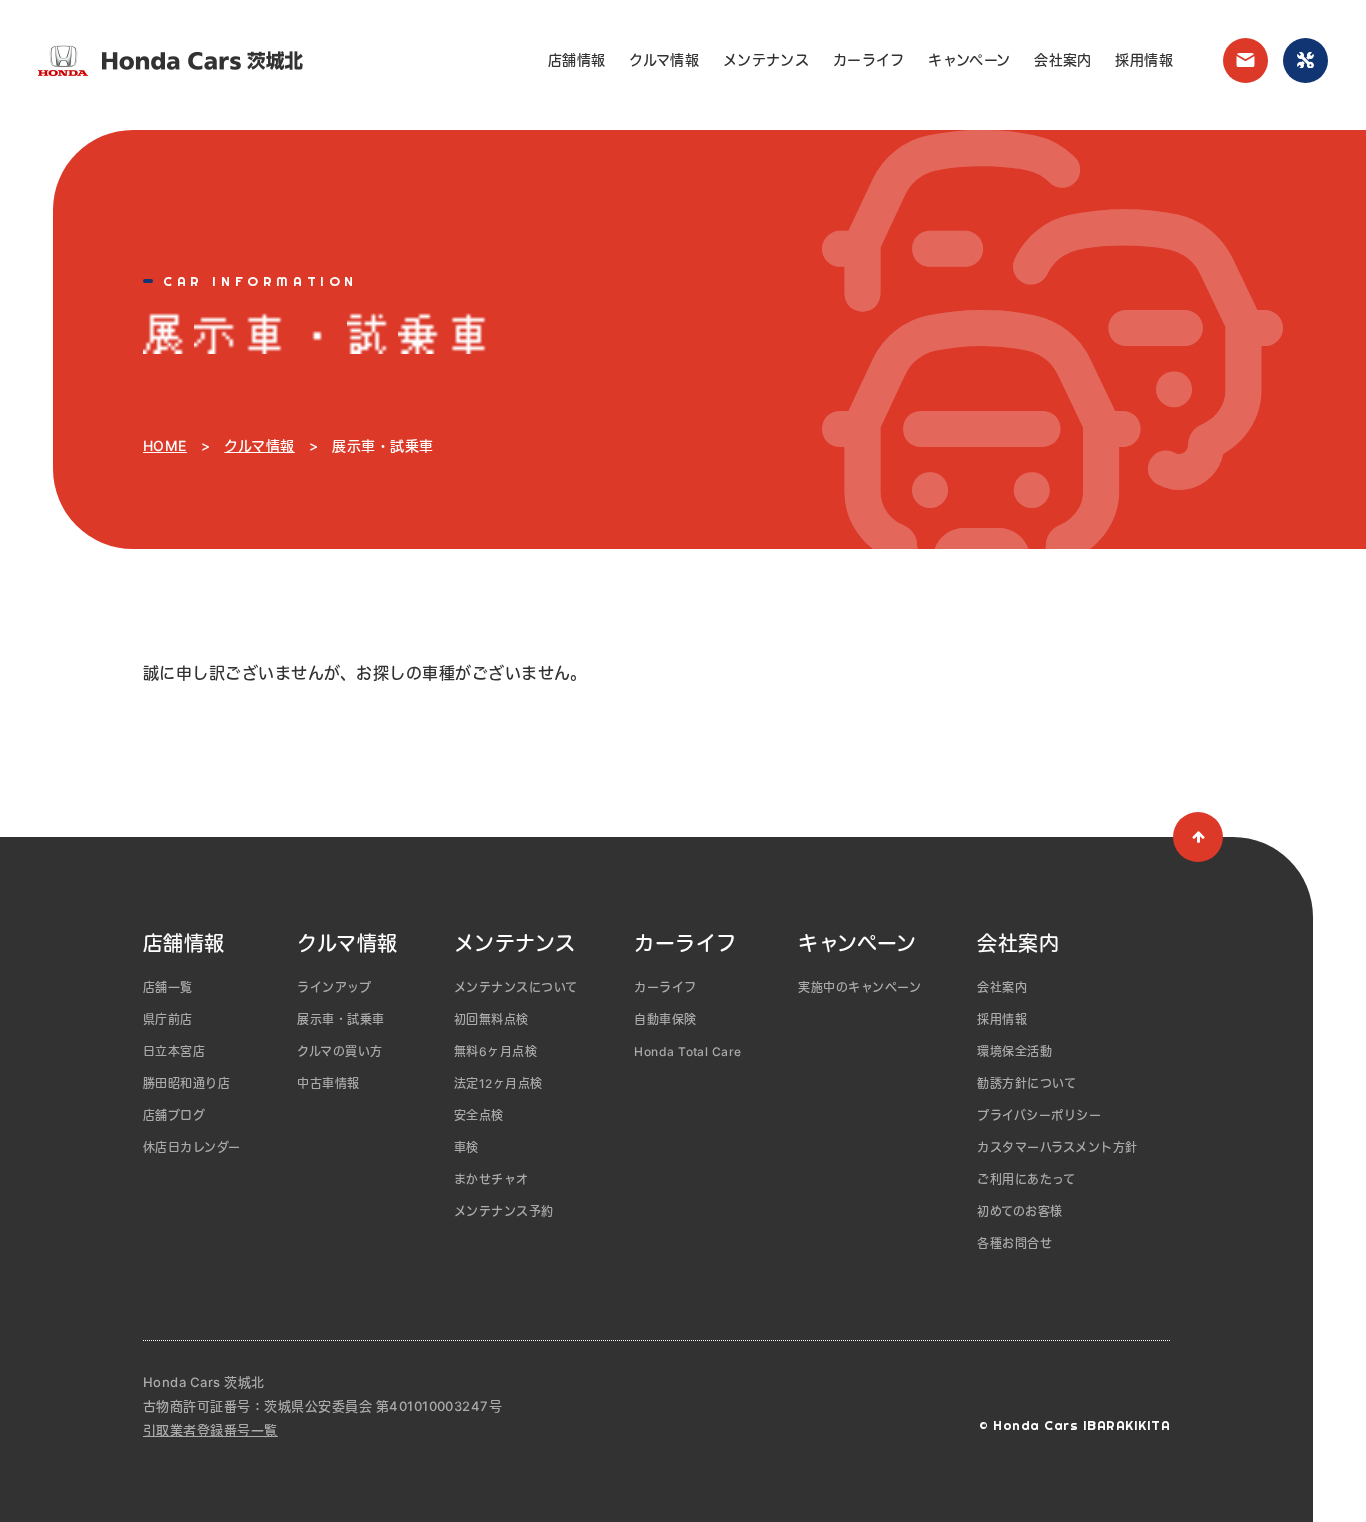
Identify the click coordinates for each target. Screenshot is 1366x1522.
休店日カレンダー (192, 1147)
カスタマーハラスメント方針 (1057, 1147)
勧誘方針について (1026, 1083)
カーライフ (869, 59)
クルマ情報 (664, 59)
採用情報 (1144, 59)
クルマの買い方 (339, 1051)
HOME (165, 445)
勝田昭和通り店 (186, 1083)
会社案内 (1063, 59)
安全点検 (479, 1115)
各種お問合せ (1014, 1243)
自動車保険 (665, 1019)
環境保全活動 (1014, 1051)
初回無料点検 (491, 1019)
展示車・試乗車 (340, 1019)
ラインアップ (334, 987)
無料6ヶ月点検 (495, 1051)
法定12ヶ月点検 (498, 1083)
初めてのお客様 (1019, 1211)
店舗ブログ (174, 1115)
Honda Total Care (688, 1051)
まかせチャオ (491, 1179)
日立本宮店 (174, 1051)
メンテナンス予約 (504, 1211)
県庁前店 (168, 1019)
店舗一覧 (168, 987)
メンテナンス (766, 59)
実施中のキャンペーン (859, 987)
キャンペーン (969, 59)
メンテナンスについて (516, 987)
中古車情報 (328, 1083)
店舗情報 (577, 59)
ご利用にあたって (1026, 1179)
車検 (466, 1147)
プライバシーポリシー (1039, 1115)
